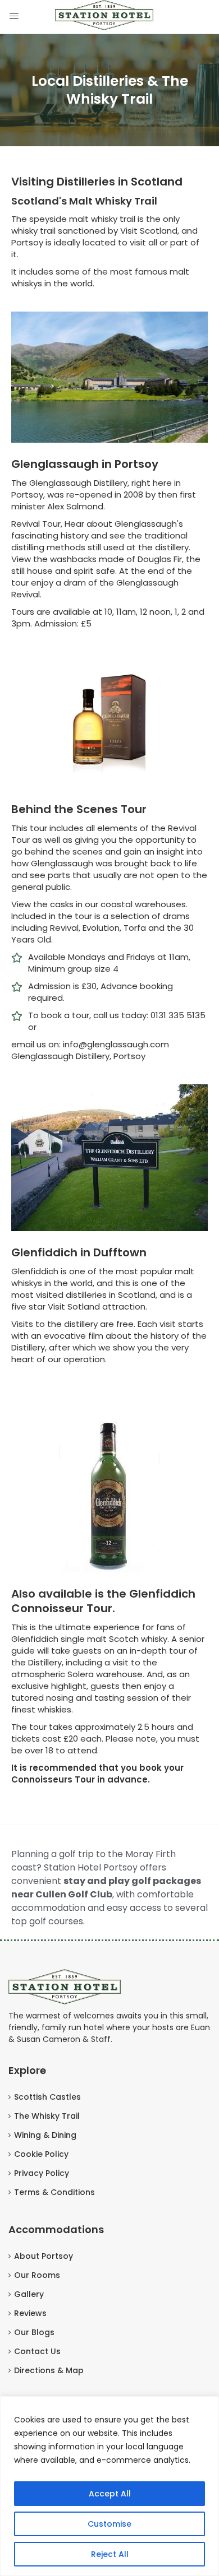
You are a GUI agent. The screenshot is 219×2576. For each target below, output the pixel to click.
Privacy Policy (42, 2173)
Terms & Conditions (54, 2192)
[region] (109, 2486)
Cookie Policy (41, 2154)
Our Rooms (37, 2275)
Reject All (110, 2554)
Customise (109, 2524)
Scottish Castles (47, 2097)
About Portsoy (44, 2256)
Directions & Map (49, 2370)
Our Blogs (34, 2332)
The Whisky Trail (47, 2116)
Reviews (30, 2313)
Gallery (29, 2294)
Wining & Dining (45, 2135)
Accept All (110, 2494)
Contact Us (37, 2351)
